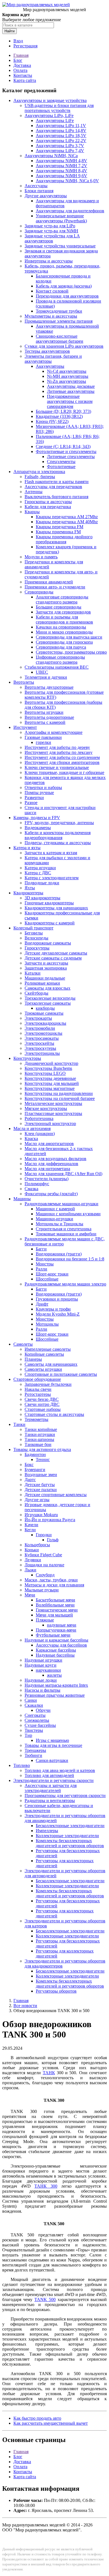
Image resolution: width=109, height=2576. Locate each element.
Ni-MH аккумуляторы (68, 376)
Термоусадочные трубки (59, 311)
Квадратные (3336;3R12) (59, 416)
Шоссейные (47, 1279)
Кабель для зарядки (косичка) (64, 286)
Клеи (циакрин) (40, 1134)
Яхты (30, 888)
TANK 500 (45, 2299)
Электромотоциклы (43, 1033)
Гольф (53, 1540)
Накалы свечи (38, 1389)
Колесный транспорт (33, 928)
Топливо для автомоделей (49, 1775)
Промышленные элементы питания (59, 321)
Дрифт (42, 1304)
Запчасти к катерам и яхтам (51, 853)
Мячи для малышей (54, 1615)
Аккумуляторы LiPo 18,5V (61, 136)
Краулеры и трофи (53, 1309)
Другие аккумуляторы (46, 196)
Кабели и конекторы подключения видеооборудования (58, 835)
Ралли (42, 1269)
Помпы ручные (39, 792)
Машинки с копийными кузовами (68, 1214)
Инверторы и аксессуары (49, 261)
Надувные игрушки (43, 1660)
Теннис (43, 1459)
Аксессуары (36, 186)
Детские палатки (41, 1490)
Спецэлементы (61, 462)
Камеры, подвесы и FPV (37, 818)
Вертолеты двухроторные (49, 687)
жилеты (54, 1675)
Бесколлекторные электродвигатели (70, 1826)
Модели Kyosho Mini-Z (58, 1314)
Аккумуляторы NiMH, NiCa (51, 156)
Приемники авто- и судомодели (55, 587)
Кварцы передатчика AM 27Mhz (67, 517)
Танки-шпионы (39, 1439)
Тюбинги (33, 1755)
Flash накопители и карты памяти (57, 482)
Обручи (43, 1710)
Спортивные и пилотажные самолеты (61, 1374)
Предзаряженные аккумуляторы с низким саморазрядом (70, 401)
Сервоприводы (39, 592)
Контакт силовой (52, 291)
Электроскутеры (40, 1048)
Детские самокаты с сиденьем (53, 958)
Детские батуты (40, 1485)
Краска (31, 1139)
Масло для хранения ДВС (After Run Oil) (63, 1174)
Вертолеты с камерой (45, 722)
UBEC (42, 672)
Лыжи (30, 1570)
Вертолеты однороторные (49, 717)
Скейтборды (36, 993)
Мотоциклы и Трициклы (60, 1224)
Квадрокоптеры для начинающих (56, 908)
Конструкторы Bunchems (48, 1068)
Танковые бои (38, 1444)
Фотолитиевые (61, 467)
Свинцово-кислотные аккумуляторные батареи (60, 339)
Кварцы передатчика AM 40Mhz (67, 522)
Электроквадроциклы (45, 1023)
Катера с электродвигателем (52, 878)
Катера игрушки (40, 868)
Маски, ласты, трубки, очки (51, 1580)
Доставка (22, 65)
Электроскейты (39, 1043)
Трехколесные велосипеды (50, 998)
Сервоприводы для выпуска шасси (69, 637)
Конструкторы (27, 1058)
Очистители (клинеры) (47, 1179)
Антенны (34, 492)
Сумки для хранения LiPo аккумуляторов (64, 346)
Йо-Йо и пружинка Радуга (50, 1520)
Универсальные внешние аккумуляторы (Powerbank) (61, 218)
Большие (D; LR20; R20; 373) (63, 411)
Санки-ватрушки (52, 1760)
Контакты (23, 75)
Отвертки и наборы (43, 787)
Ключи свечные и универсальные (57, 767)
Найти (10, 31)
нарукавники (48, 1670)
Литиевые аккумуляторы (71, 391)
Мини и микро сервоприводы (64, 632)
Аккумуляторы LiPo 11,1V (61, 126)
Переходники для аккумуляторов (67, 296)
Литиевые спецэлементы (71, 456)
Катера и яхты (27, 848)
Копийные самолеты (44, 1354)
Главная (21, 55)
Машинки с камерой (55, 1209)
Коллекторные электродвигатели (67, 1836)
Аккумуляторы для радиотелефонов (70, 211)
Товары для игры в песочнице (53, 1745)
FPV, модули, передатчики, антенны (59, 823)
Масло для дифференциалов (51, 1164)
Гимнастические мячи (57, 1610)
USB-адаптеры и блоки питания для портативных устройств (59, 108)
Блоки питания (39, 191)
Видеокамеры (38, 828)
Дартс (30, 1480)
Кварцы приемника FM (58, 532)
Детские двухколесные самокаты (56, 953)
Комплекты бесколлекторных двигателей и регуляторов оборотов (70, 1843)
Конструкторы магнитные (50, 1088)
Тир (28, 1735)
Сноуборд (45, 1575)
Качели (31, 1525)
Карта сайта (25, 80)
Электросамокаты (42, 1038)
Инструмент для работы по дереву (57, 747)
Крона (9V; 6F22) (52, 421)
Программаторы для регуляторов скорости (65, 1795)
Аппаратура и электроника (39, 472)
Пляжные (45, 1620)
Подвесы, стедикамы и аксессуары (58, 843)
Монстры (45, 1264)
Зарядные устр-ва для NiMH (51, 231)
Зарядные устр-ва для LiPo (50, 226)
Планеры (33, 1359)
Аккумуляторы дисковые (71, 386)
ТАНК (49, 2073)
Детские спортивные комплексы (56, 1495)
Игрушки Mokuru (41, 1515)
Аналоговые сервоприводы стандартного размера (62, 599)
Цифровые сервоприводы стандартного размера (60, 660)
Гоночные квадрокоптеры (49, 903)
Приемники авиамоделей (49, 582)
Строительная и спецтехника (64, 1229)
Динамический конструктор (51, 1063)
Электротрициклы (42, 1053)
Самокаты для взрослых (48, 988)
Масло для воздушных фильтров (55, 1159)
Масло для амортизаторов (49, 1144)
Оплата (20, 70)
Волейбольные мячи (55, 1605)
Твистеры (34, 1730)
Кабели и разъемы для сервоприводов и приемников (64, 619)
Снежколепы (37, 1720)
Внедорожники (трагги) (59, 1254)
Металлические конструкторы (53, 1103)
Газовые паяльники (43, 737)
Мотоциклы (47, 1324)
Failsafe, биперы (40, 477)
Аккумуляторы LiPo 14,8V (61, 131)
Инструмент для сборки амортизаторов (62, 762)
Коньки (32, 1550)
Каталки (33, 973)
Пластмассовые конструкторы (53, 1113)
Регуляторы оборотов (56, 1991)
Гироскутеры (37, 948)
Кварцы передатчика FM (60, 527)
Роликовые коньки (42, 983)
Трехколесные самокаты (48, 1003)
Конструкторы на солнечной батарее (60, 1098)
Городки (44, 1535)
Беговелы (34, 933)
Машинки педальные (45, 978)
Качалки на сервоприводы (61, 627)
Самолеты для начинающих (51, 1364)
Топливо (22, 1765)
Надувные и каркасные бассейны (56, 1640)
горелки (43, 742)
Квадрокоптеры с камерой (50, 923)
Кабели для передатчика (48, 507)
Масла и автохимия (32, 1128)
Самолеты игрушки (43, 1369)
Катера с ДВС (38, 873)
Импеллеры (47, 1831)
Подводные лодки (42, 883)
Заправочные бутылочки (48, 1384)
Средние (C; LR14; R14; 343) (63, 446)
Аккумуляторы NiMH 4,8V (61, 161)
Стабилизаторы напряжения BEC (57, 667)
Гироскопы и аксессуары (48, 502)
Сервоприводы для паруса (61, 647)
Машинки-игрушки (54, 1219)
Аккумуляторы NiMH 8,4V (61, 171)
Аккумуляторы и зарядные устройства (50, 100)
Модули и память (41, 557)
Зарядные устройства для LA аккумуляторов (52, 238)
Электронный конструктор (50, 1123)
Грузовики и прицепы (57, 1299)
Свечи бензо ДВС (42, 1399)
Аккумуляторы (50, 366)
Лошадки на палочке (44, 1565)
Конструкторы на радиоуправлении (59, 1093)
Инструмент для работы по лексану (59, 752)
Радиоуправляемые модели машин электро (65, 1284)
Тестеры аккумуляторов (47, 351)
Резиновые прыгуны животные (55, 1695)
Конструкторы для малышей (52, 1083)
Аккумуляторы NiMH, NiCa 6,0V (67, 181)
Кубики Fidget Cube (43, 1555)
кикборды (45, 1008)
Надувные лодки (41, 1680)
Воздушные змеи (41, 1475)
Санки (31, 1700)
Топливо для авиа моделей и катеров (60, 1770)
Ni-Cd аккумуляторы (67, 371)
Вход (18, 41)
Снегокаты (35, 1715)
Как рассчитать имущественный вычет (51, 2423)
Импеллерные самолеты (48, 1349)
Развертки (34, 798)
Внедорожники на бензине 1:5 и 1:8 (70, 1259)
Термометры (36, 1419)
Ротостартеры (38, 1394)
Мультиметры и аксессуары (51, 316)
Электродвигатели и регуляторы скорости (54, 1780)
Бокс (29, 1464)
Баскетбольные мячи (55, 1600)
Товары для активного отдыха (42, 1449)
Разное (31, 803)
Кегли (30, 1530)
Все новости (25, 2006)
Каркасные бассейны (56, 1650)
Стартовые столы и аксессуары (54, 1414)
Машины (22, 1199)
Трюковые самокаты (44, 1013)
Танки (19, 1424)
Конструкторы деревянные (50, 1078)
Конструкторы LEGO (45, 1073)
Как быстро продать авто (37, 2418)
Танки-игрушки (40, 1434)
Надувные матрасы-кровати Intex (56, 1685)
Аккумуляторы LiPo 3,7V (60, 146)
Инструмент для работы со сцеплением (62, 757)
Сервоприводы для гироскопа (64, 642)
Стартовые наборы (43, 1409)
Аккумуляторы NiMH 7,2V (61, 166)
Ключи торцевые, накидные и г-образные (64, 772)
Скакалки (34, 1705)
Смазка (31, 1189)
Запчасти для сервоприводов (63, 612)
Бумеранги (35, 1470)
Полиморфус (37, 1184)
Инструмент (25, 727)
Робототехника (39, 1118)
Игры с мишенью (52, 1740)
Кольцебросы (37, 1545)
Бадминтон (35, 1454)
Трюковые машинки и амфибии (66, 1234)
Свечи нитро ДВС (42, 1404)
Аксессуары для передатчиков (53, 487)
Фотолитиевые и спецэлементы (66, 451)
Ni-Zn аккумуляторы (67, 381)
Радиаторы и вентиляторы (50, 1800)
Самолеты (23, 1344)
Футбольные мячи (53, 1635)
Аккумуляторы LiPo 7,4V (60, 151)
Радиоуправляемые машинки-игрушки (61, 1204)
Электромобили (40, 1028)
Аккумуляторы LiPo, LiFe (49, 115)
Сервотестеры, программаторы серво (71, 652)
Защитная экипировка (46, 968)
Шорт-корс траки (52, 1274)
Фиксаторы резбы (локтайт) (51, 1194)
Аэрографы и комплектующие (54, 732)
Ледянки (33, 1560)
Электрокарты (38, 1018)
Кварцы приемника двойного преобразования (64, 539)
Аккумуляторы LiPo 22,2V (61, 141)
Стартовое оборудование (37, 1379)
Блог (18, 60)
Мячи (30, 1595)
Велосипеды (36, 938)
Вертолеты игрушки (44, 712)
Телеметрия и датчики (46, 677)
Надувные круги (41, 1665)
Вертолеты (24, 682)
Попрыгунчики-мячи (56, 1630)
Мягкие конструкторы (46, 1108)
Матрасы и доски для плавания (54, 1585)
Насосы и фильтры (42, 1690)
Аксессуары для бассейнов (61, 1645)
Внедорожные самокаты (48, 943)
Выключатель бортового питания (56, 497)
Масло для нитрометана (47, 1169)
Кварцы (32, 512)
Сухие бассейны (40, 1725)
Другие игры (37, 1500)
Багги (41, 1249)
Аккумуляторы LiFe (55, 120)
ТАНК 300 (46, 2186)
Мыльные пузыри (42, 1590)
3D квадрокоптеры (42, 898)
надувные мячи (62, 1625)
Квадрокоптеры (28, 893)
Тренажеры (35, 1750)
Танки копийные (41, 1429)
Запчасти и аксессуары (46, 963)
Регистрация (25, 46)
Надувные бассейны (55, 1655)
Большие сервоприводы (59, 607)
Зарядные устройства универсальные (60, 246)
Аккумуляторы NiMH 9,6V (61, 176)
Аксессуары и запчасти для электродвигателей (51, 1788)
